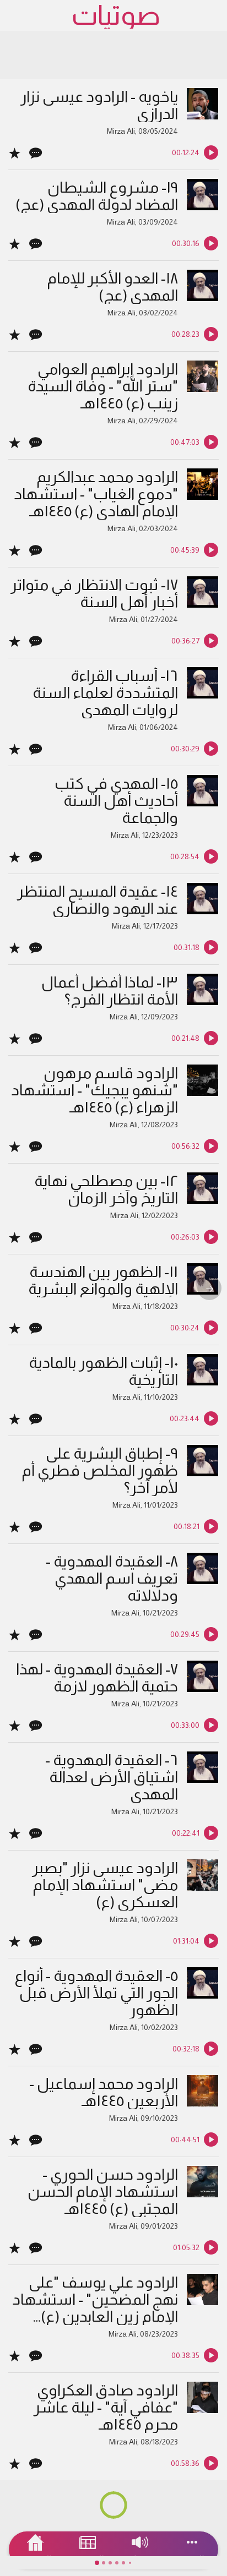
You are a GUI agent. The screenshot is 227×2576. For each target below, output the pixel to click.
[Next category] (209, 1288)
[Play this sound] (211, 152)
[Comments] (36, 152)
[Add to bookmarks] (15, 152)
